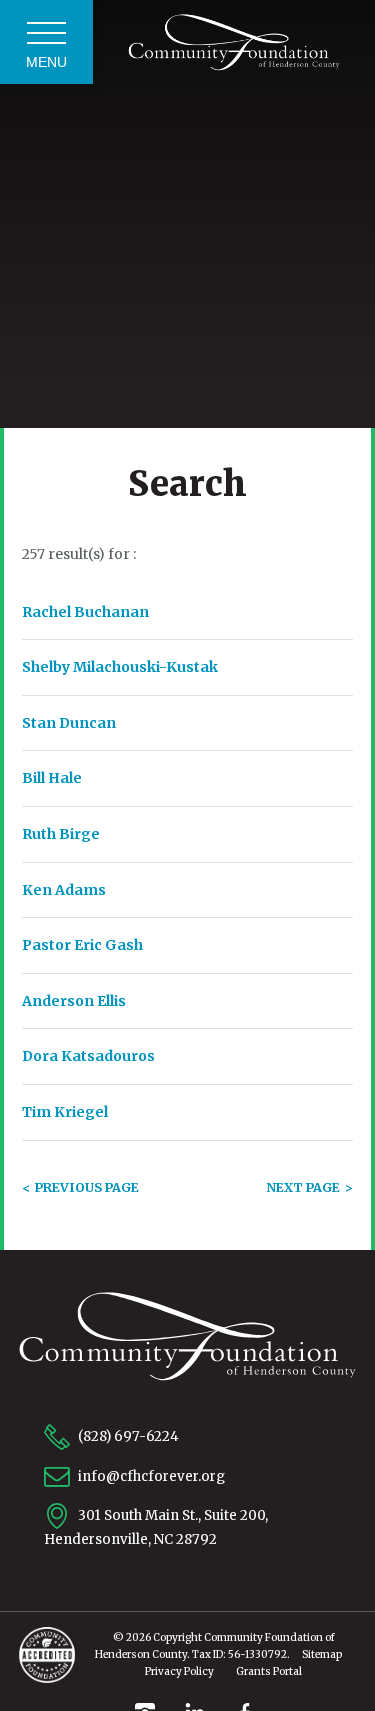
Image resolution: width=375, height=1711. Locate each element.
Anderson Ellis (74, 1001)
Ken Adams (64, 890)
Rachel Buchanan (85, 612)
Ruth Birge (61, 834)
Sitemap (322, 1654)
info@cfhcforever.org (150, 1475)
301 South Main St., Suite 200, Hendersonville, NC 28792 (156, 1527)
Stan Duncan (69, 723)
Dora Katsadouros (88, 1056)
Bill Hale (52, 778)
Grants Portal (269, 1671)
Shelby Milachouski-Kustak (120, 667)
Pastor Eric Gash (82, 945)
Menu (46, 62)
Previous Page (87, 1187)
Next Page (303, 1187)
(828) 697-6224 (127, 1436)
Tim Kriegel (65, 1112)
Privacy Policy (179, 1671)
